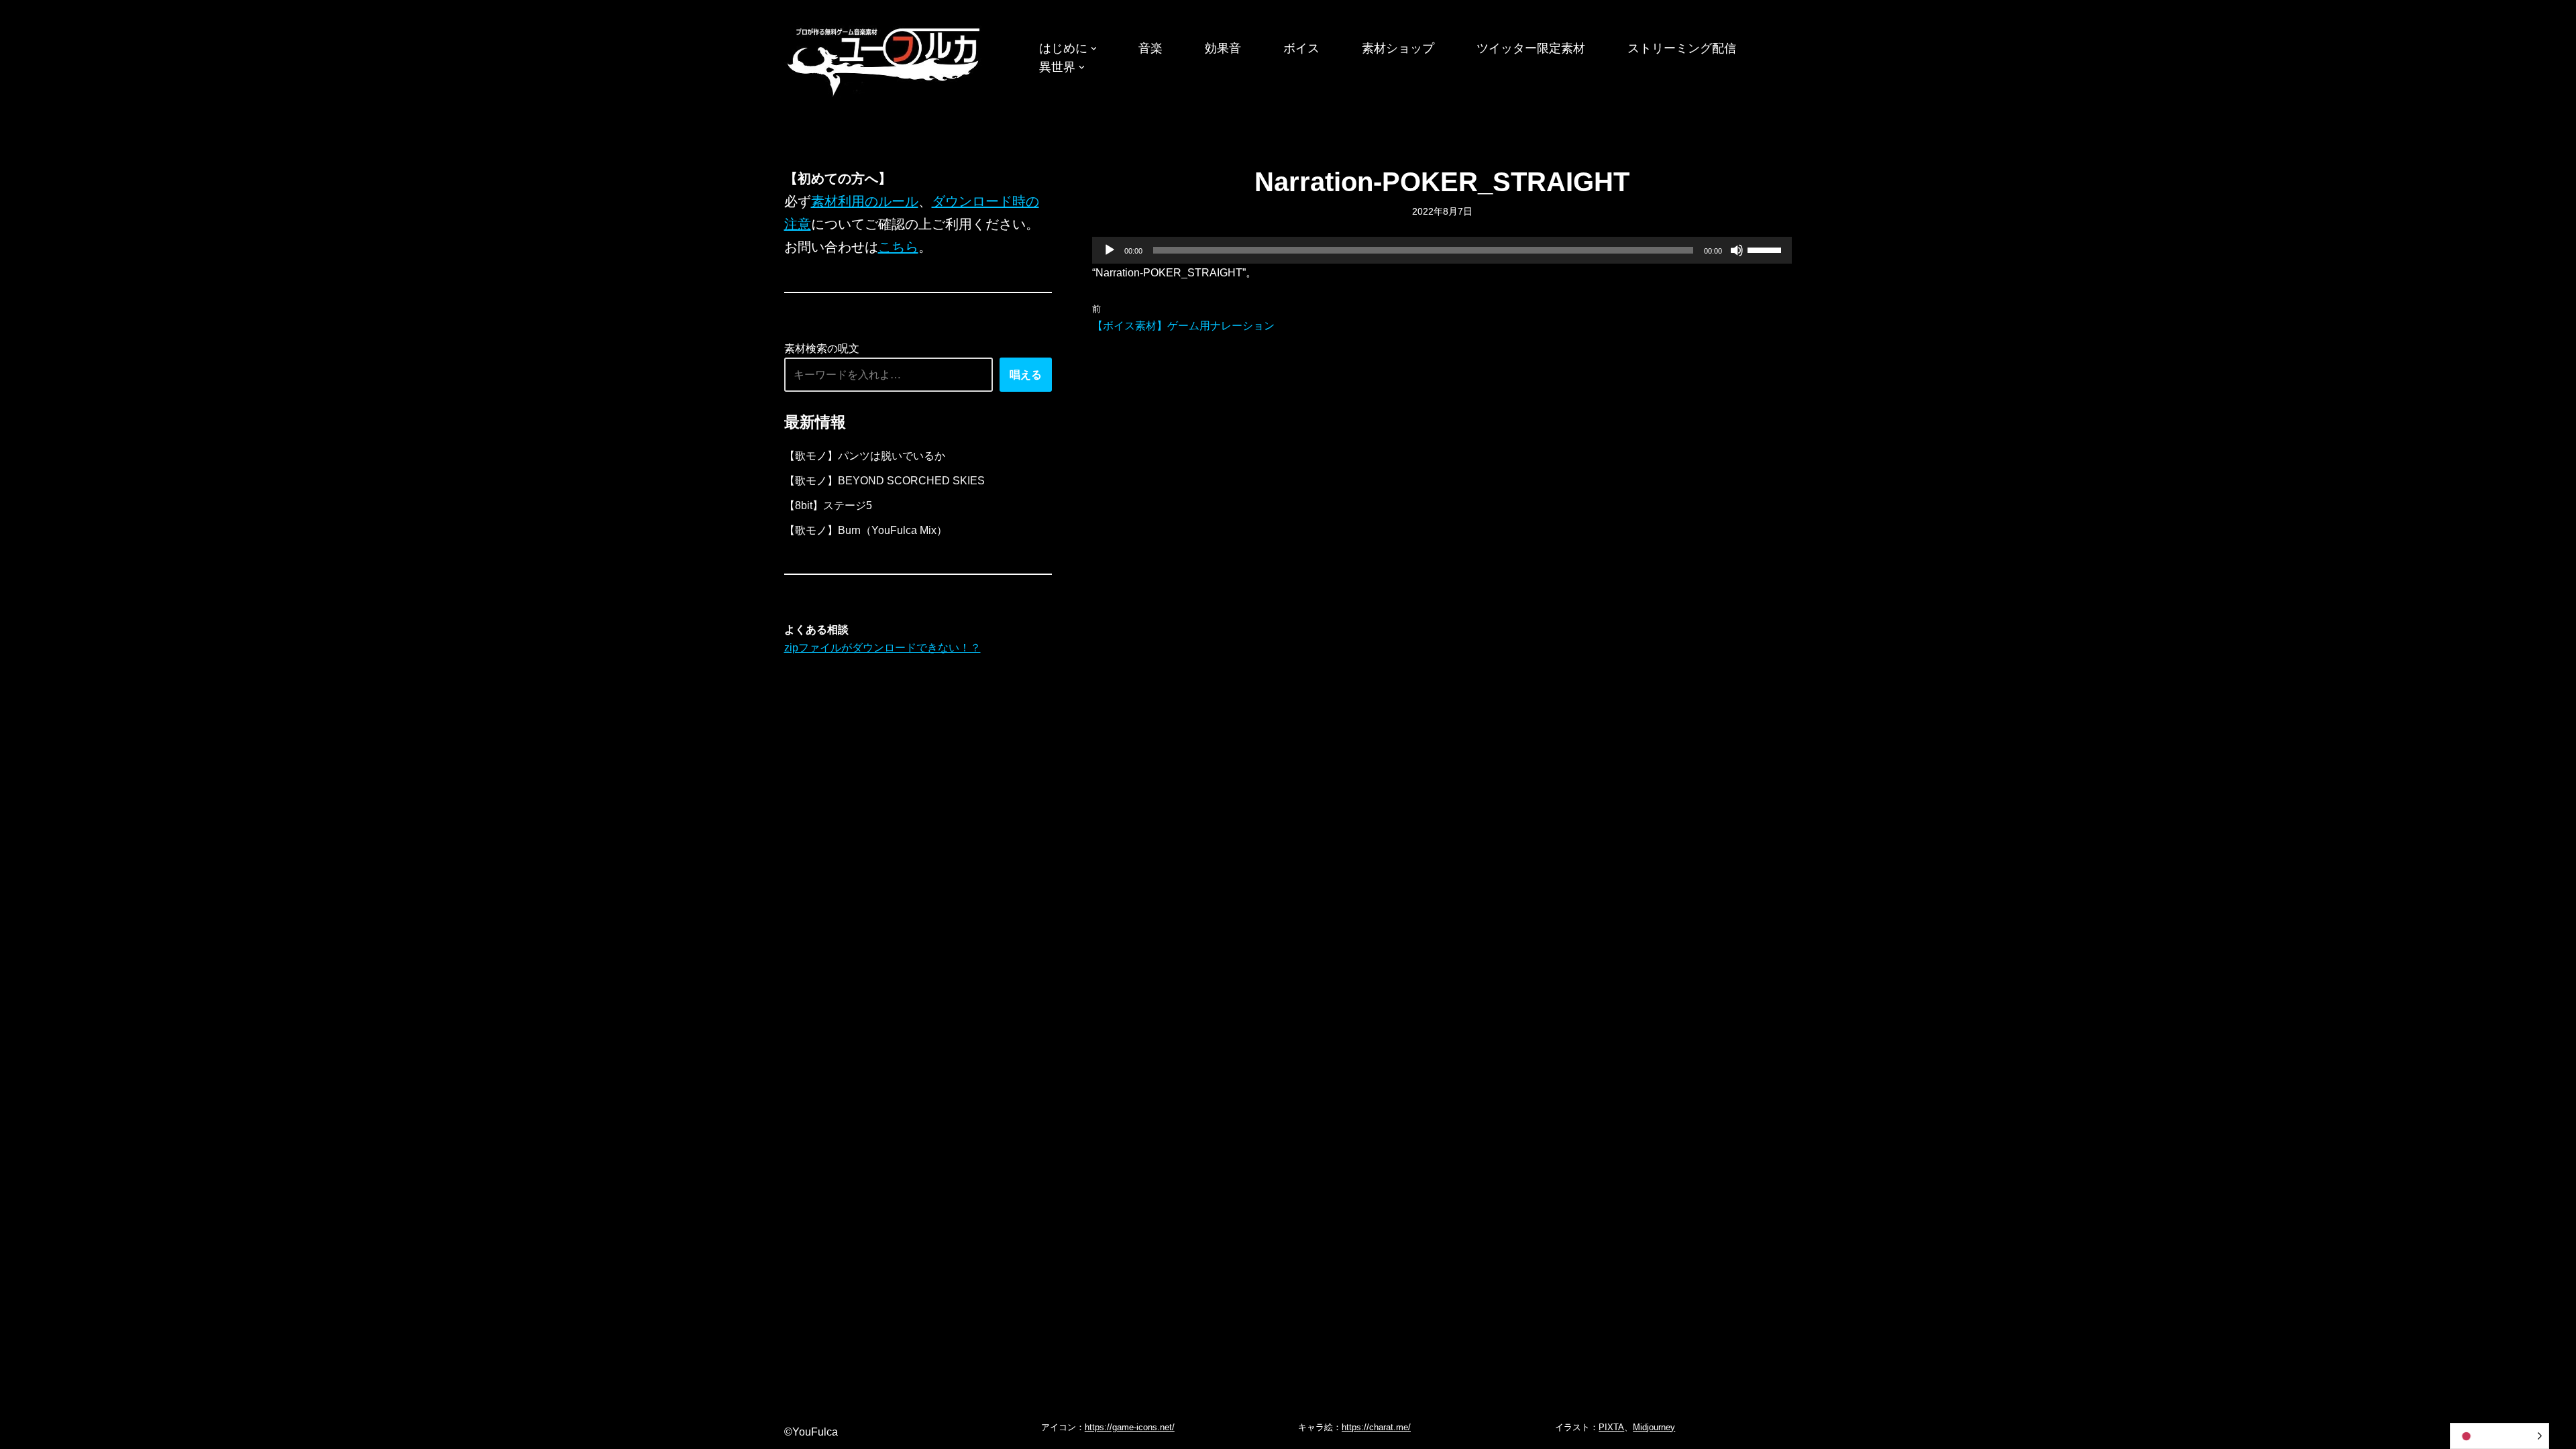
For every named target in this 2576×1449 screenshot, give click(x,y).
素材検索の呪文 (822, 348)
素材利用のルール (865, 201)
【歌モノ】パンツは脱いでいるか (865, 456)
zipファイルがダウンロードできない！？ (882, 648)
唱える (1026, 375)
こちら (898, 247)
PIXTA (1611, 1427)
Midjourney (1654, 1427)
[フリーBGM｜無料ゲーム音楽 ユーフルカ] (885, 59)
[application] (1442, 250)
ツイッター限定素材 (1531, 48)
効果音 (1223, 48)
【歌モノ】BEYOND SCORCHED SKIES (884, 481)
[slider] (1766, 249)
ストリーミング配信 (1682, 48)
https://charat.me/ (1376, 1427)
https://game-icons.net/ (1130, 1427)
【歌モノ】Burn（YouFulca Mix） (866, 530)
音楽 (1150, 48)
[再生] (1110, 250)
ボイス (1301, 48)
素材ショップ (1398, 48)
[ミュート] (1737, 250)
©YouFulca (811, 1432)
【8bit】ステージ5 (828, 505)
